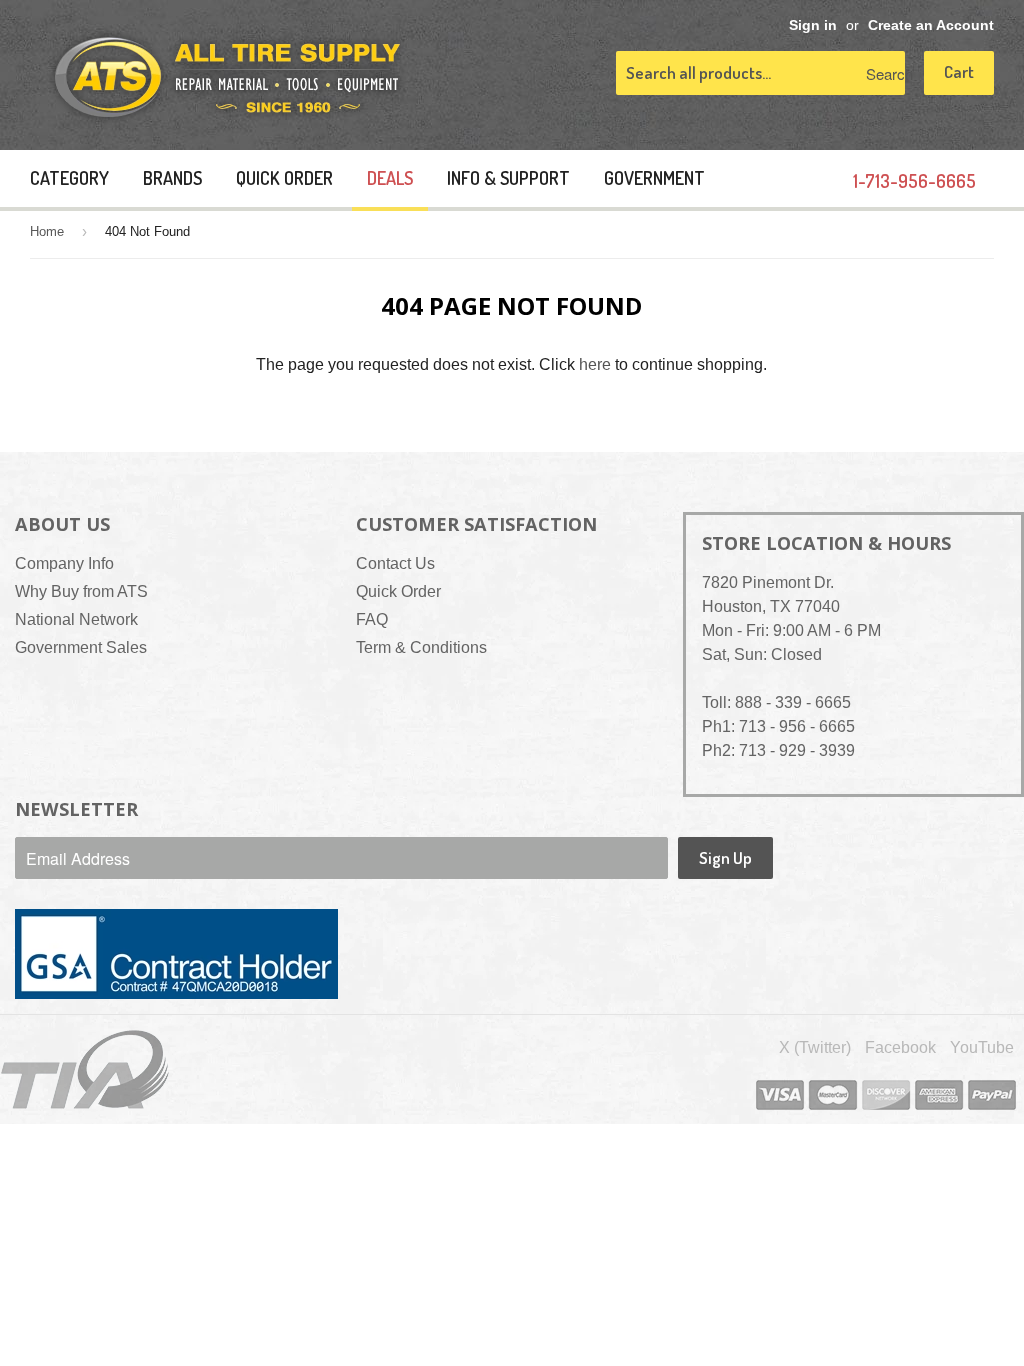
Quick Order (284, 178)
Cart (959, 71)
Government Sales (81, 647)
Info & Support (508, 178)
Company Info (64, 563)
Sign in (813, 25)
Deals (390, 178)
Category (69, 178)
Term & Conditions (421, 647)
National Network (76, 619)
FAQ (372, 619)
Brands (172, 178)
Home (47, 231)
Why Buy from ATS (81, 591)
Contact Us (395, 563)
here (595, 364)
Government (654, 178)
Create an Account (931, 25)
